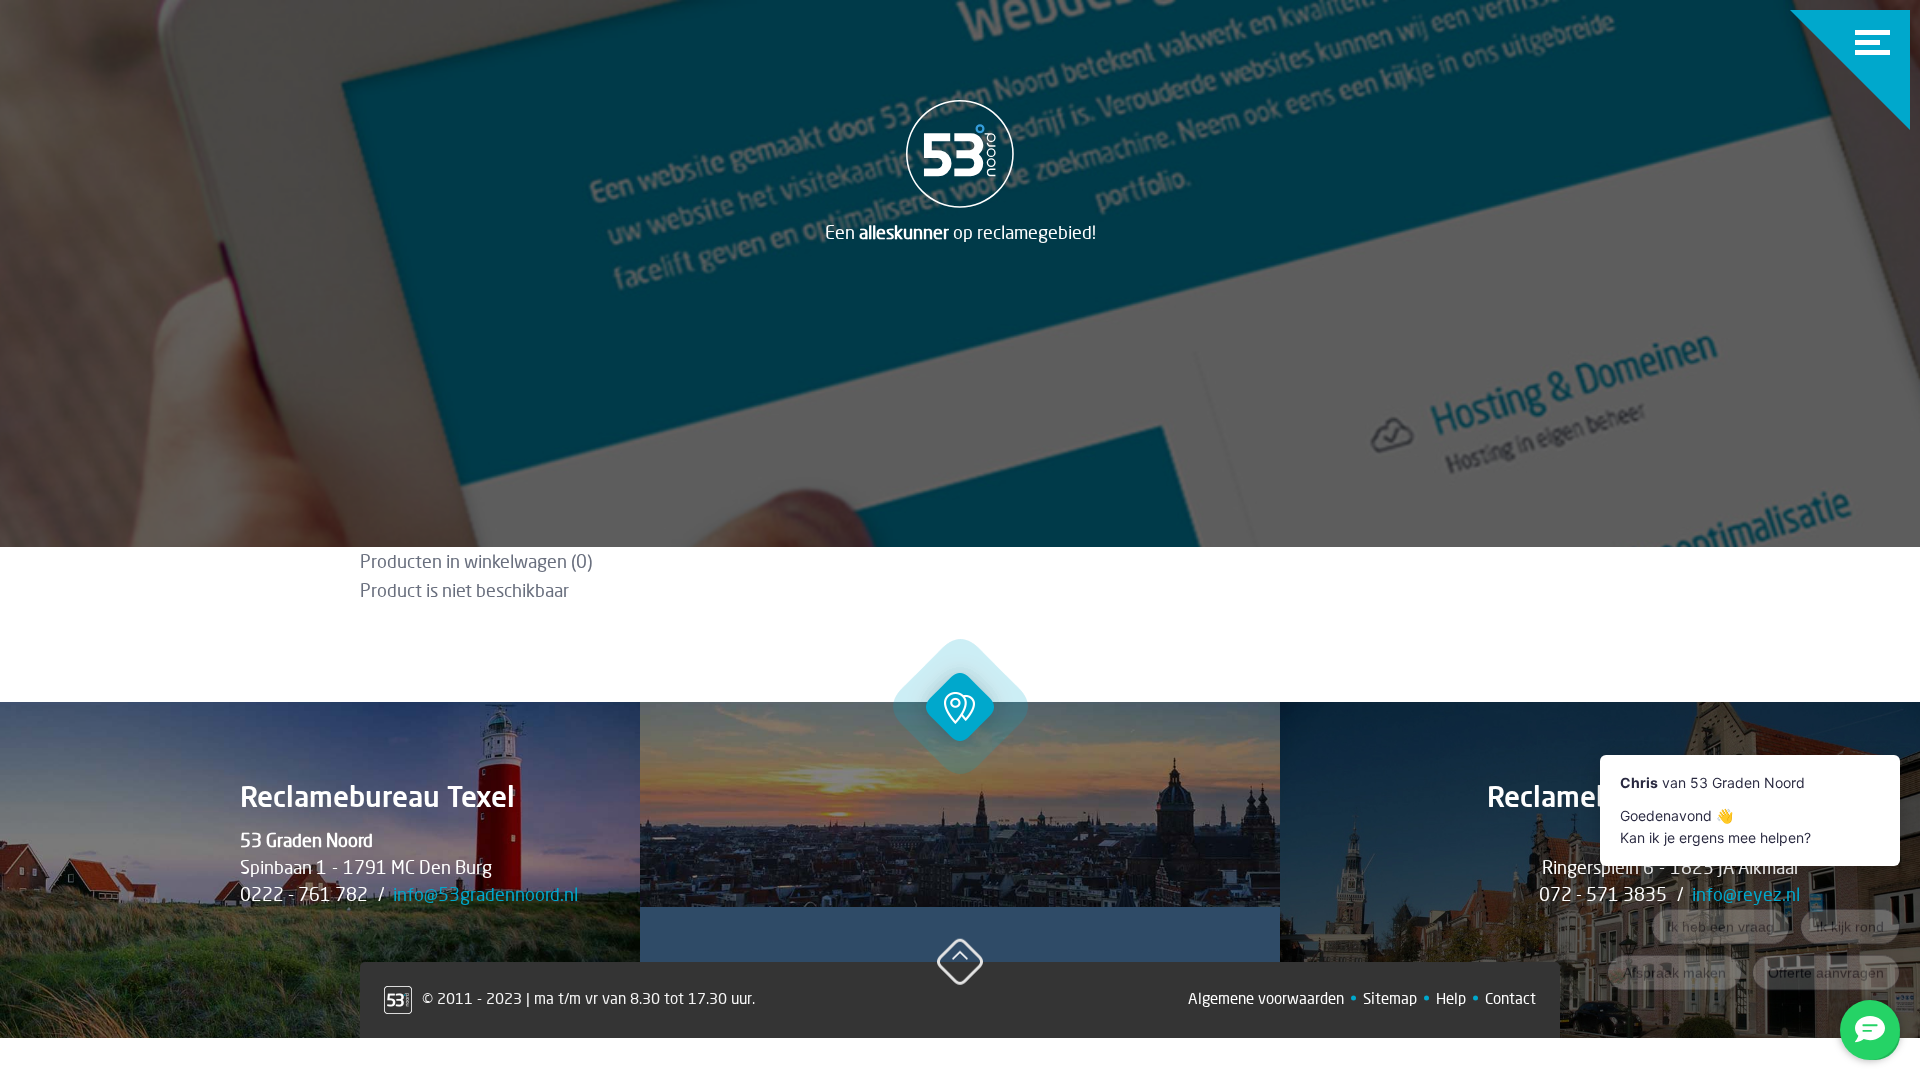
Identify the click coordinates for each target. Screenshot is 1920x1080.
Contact (1510, 998)
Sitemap (1390, 998)
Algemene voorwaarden (1266, 998)
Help (1451, 998)
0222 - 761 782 (304, 894)
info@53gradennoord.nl (485, 894)
